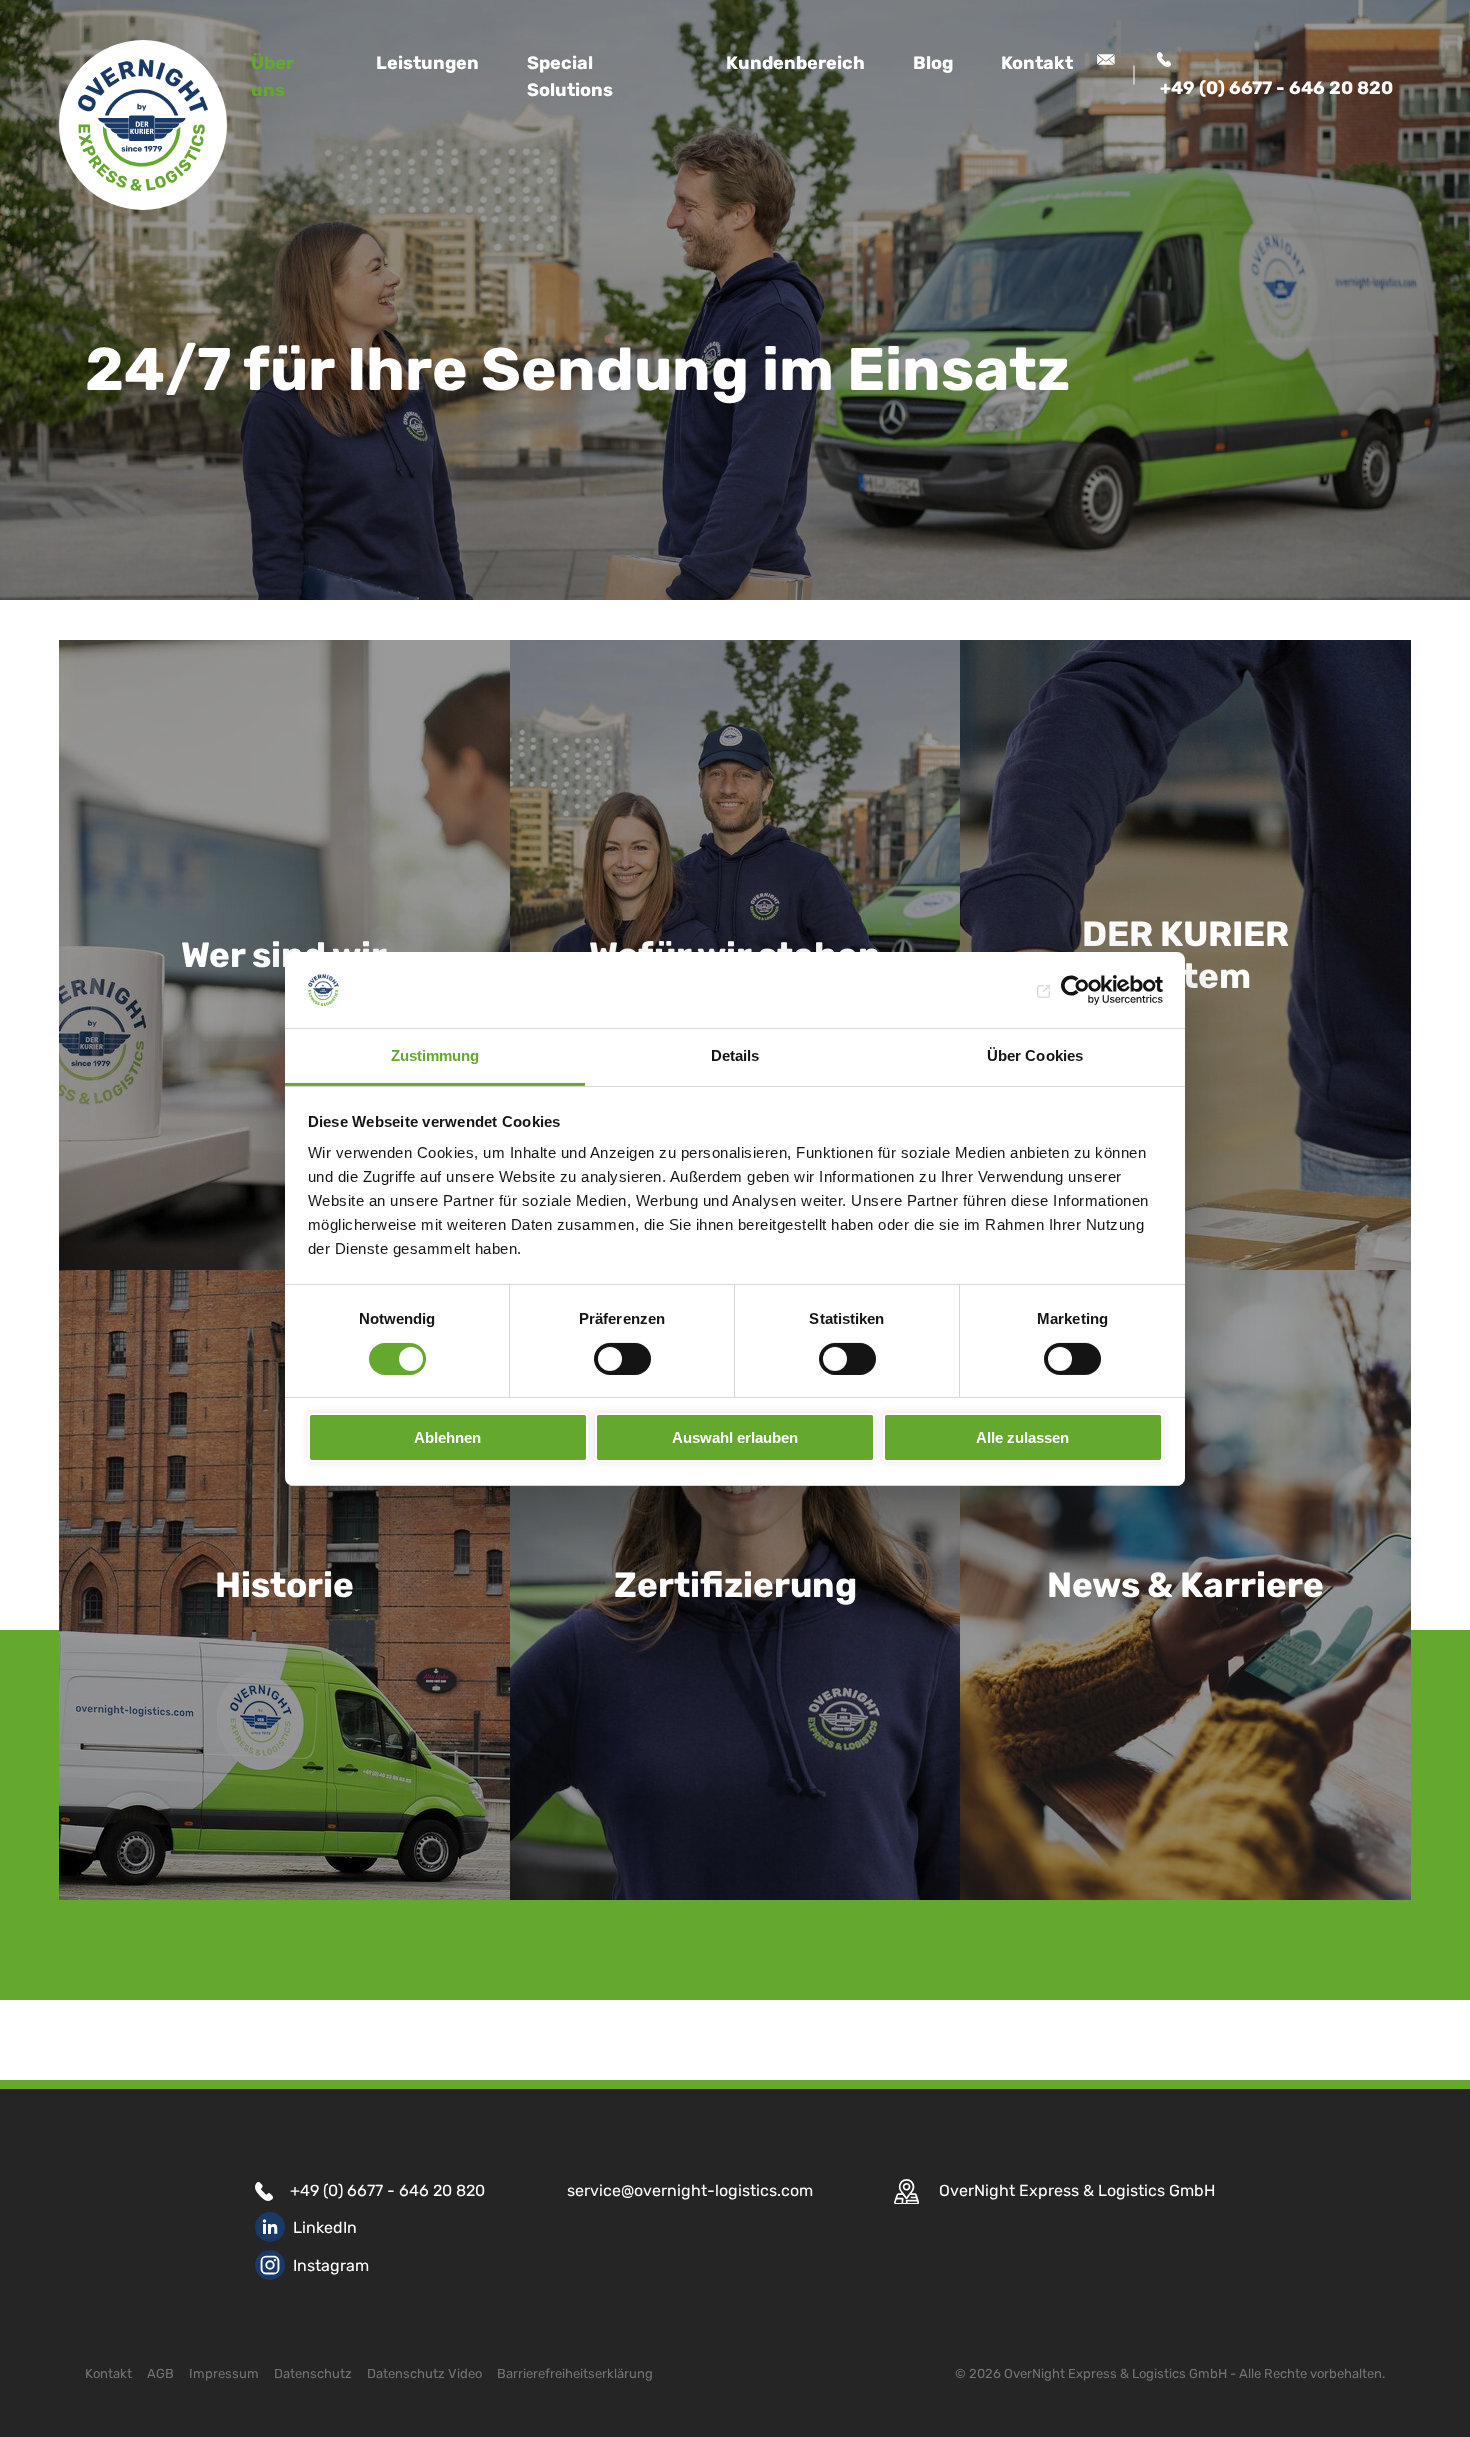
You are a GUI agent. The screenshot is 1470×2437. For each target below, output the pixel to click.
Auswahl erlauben (735, 1437)
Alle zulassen (1022, 1437)
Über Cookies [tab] (1035, 1055)
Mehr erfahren (266, 1916)
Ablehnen (447, 1437)
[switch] (622, 1359)
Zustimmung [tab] (435, 1055)
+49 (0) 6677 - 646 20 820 (387, 2190)
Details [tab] (735, 1055)
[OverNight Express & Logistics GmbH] (143, 125)
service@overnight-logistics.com (690, 2190)
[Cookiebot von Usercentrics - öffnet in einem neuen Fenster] (1075, 990)
